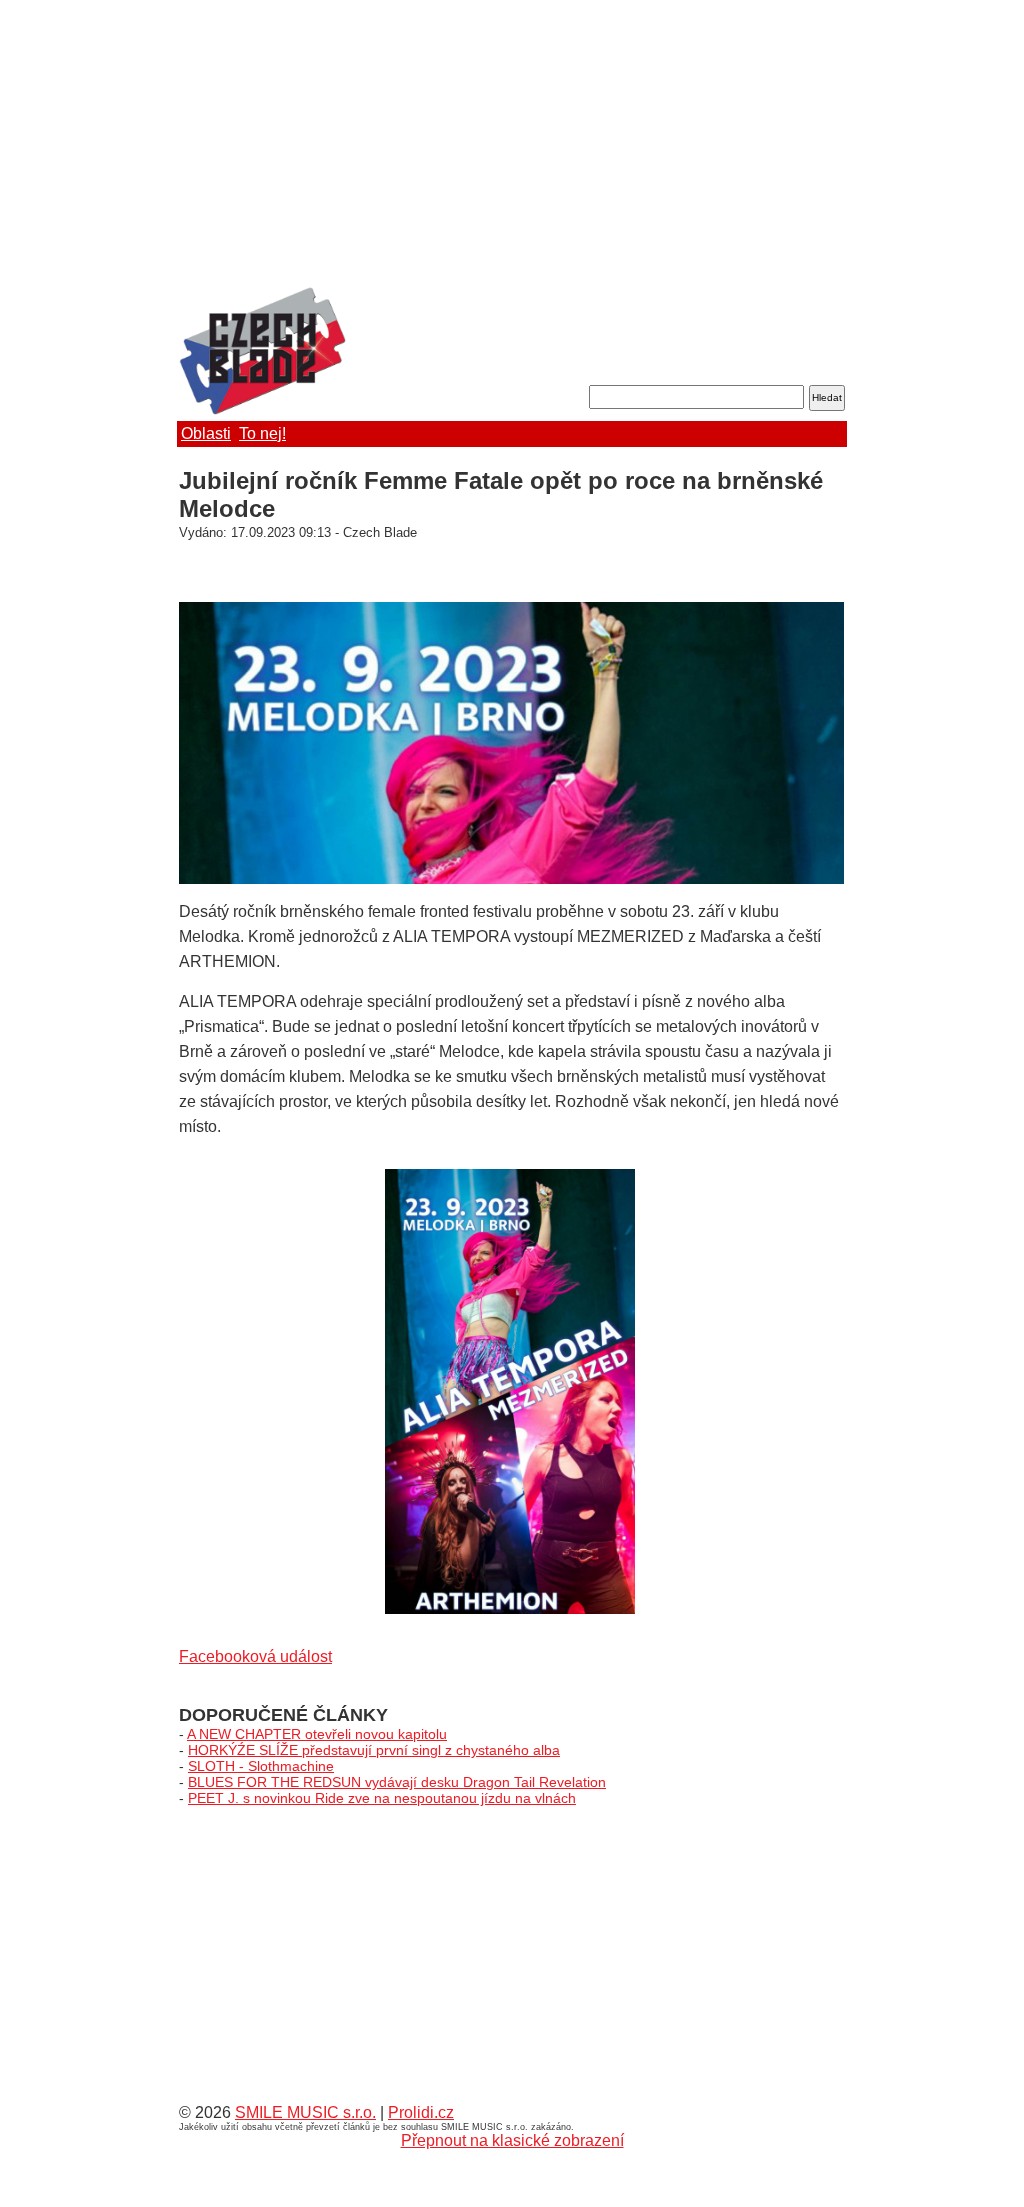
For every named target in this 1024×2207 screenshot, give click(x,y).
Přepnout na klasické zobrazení (512, 2140)
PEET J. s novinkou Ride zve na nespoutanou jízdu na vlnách (382, 1798)
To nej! (262, 433)
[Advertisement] (512, 145)
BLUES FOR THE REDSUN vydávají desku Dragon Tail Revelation (397, 1782)
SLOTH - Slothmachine (261, 1766)
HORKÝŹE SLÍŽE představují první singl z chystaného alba (374, 1750)
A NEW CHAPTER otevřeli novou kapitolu (317, 1734)
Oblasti (206, 433)
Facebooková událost (255, 1656)
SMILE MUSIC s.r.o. (305, 2112)
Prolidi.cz (421, 2112)
